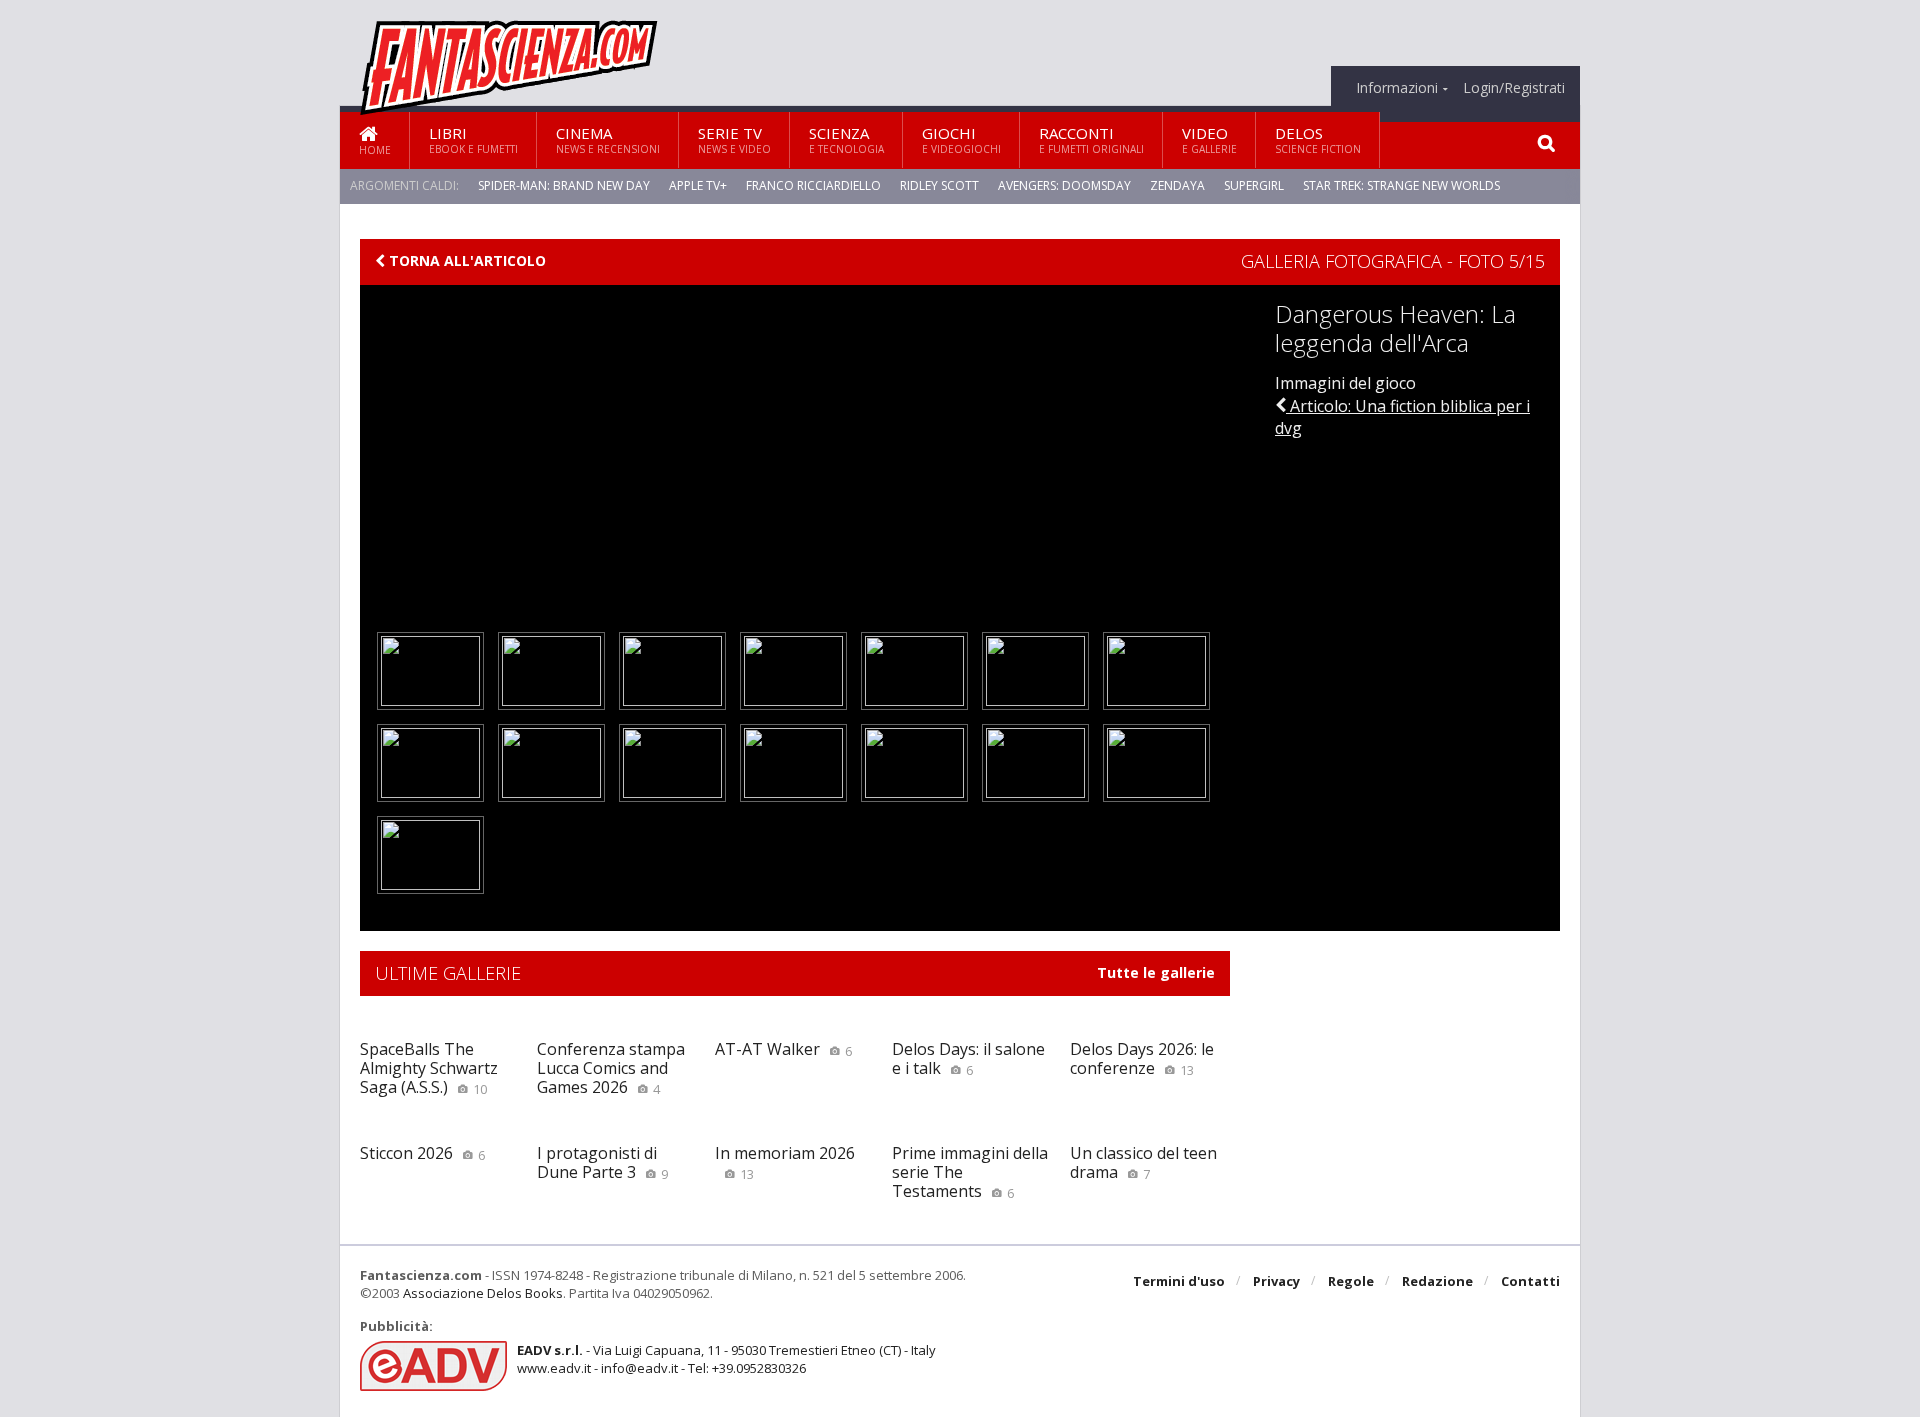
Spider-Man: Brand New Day (564, 185)
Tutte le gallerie (1156, 973)
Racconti (1091, 139)
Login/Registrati (1514, 88)
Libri (473, 139)
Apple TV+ (698, 185)
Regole (1351, 1281)
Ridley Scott (939, 185)
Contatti (1530, 1281)
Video (1209, 139)
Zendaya (1177, 185)
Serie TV (734, 139)
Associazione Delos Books (483, 1293)
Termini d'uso (1179, 1281)
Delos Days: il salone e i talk (968, 1058)
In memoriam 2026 (785, 1162)
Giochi (961, 139)
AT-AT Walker (783, 1049)
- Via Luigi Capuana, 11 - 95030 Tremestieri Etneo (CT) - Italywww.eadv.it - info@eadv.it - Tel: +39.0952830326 (726, 1359)
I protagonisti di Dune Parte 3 (602, 1162)
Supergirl (1254, 185)
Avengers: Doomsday (1064, 185)
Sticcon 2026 (422, 1153)
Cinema (608, 139)
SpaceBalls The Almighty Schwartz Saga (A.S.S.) (429, 1068)
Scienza (846, 139)
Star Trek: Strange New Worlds (1401, 185)
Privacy (1276, 1281)
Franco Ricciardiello (813, 185)
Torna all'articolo (465, 261)
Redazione (1437, 1281)
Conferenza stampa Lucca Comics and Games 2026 (611, 1068)
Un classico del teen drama (1143, 1162)
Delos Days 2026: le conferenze (1142, 1058)
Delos (1318, 139)
